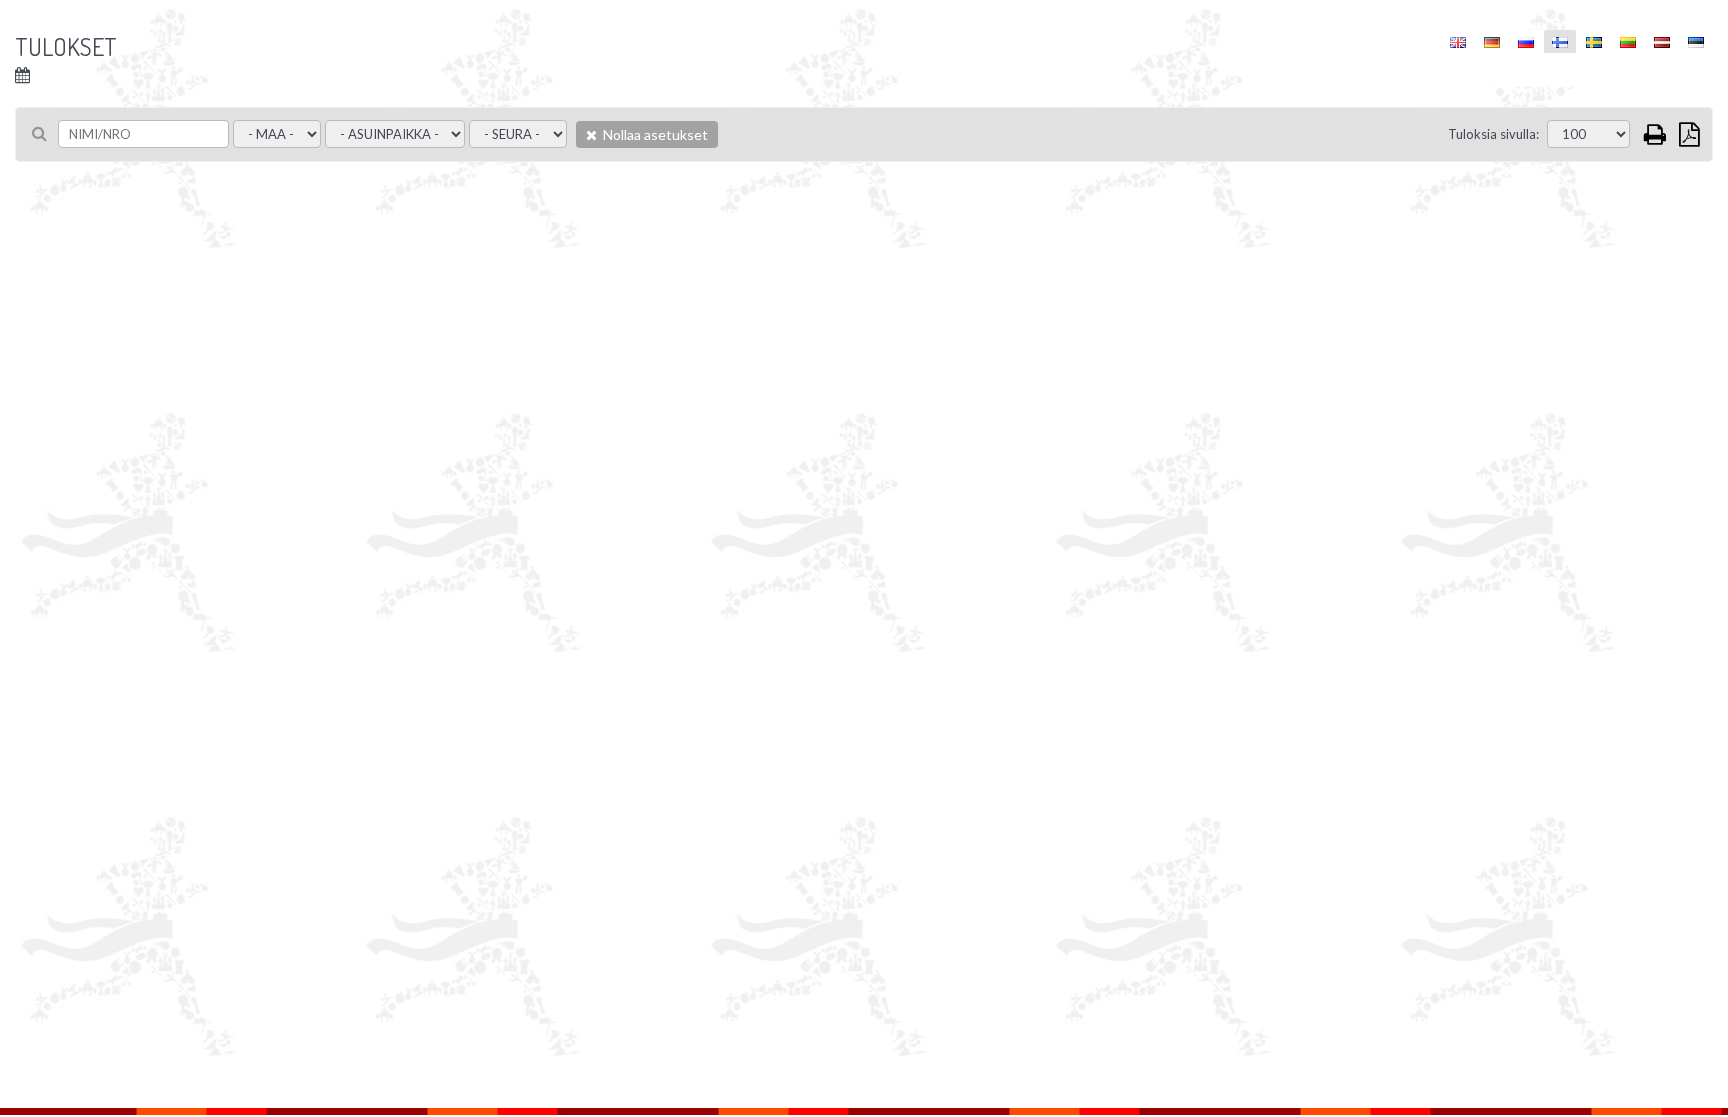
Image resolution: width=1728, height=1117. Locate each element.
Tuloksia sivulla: (1493, 134)
